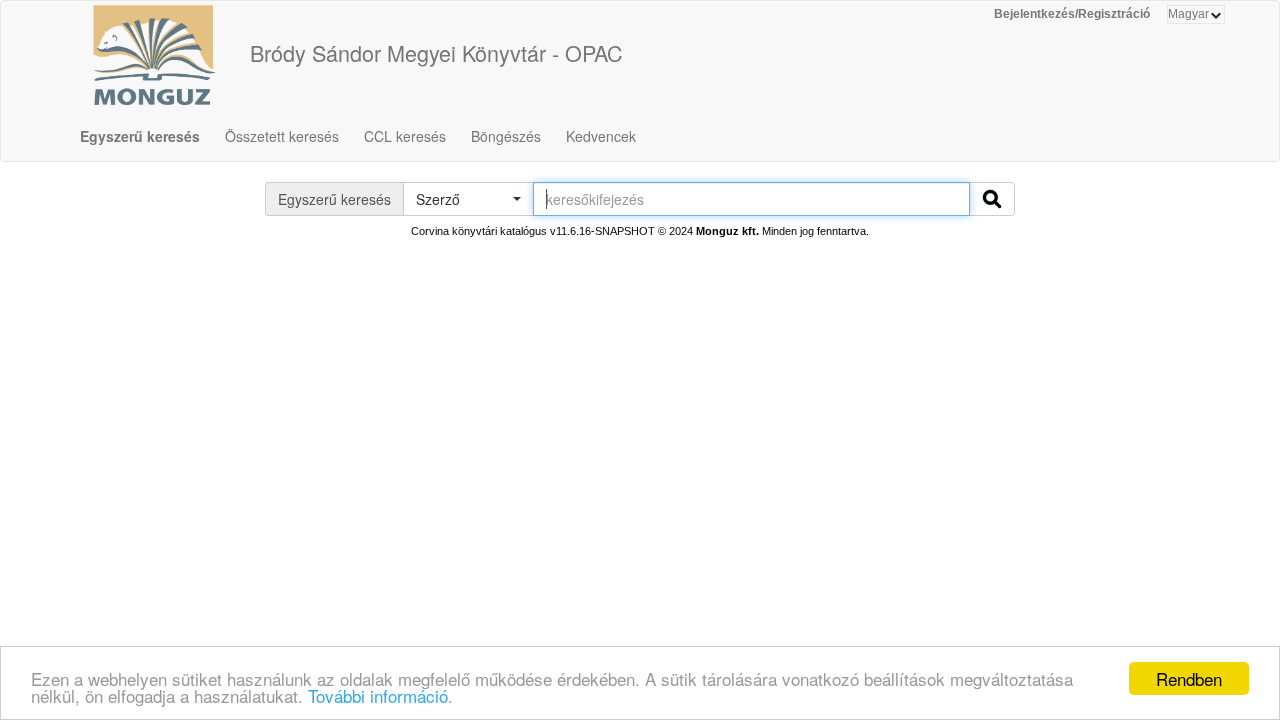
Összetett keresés (282, 136)
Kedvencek (601, 136)
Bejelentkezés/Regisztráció (1072, 14)
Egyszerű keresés (140, 136)
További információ (378, 695)
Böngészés (506, 136)
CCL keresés (405, 136)
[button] (468, 199)
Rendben (1189, 678)
